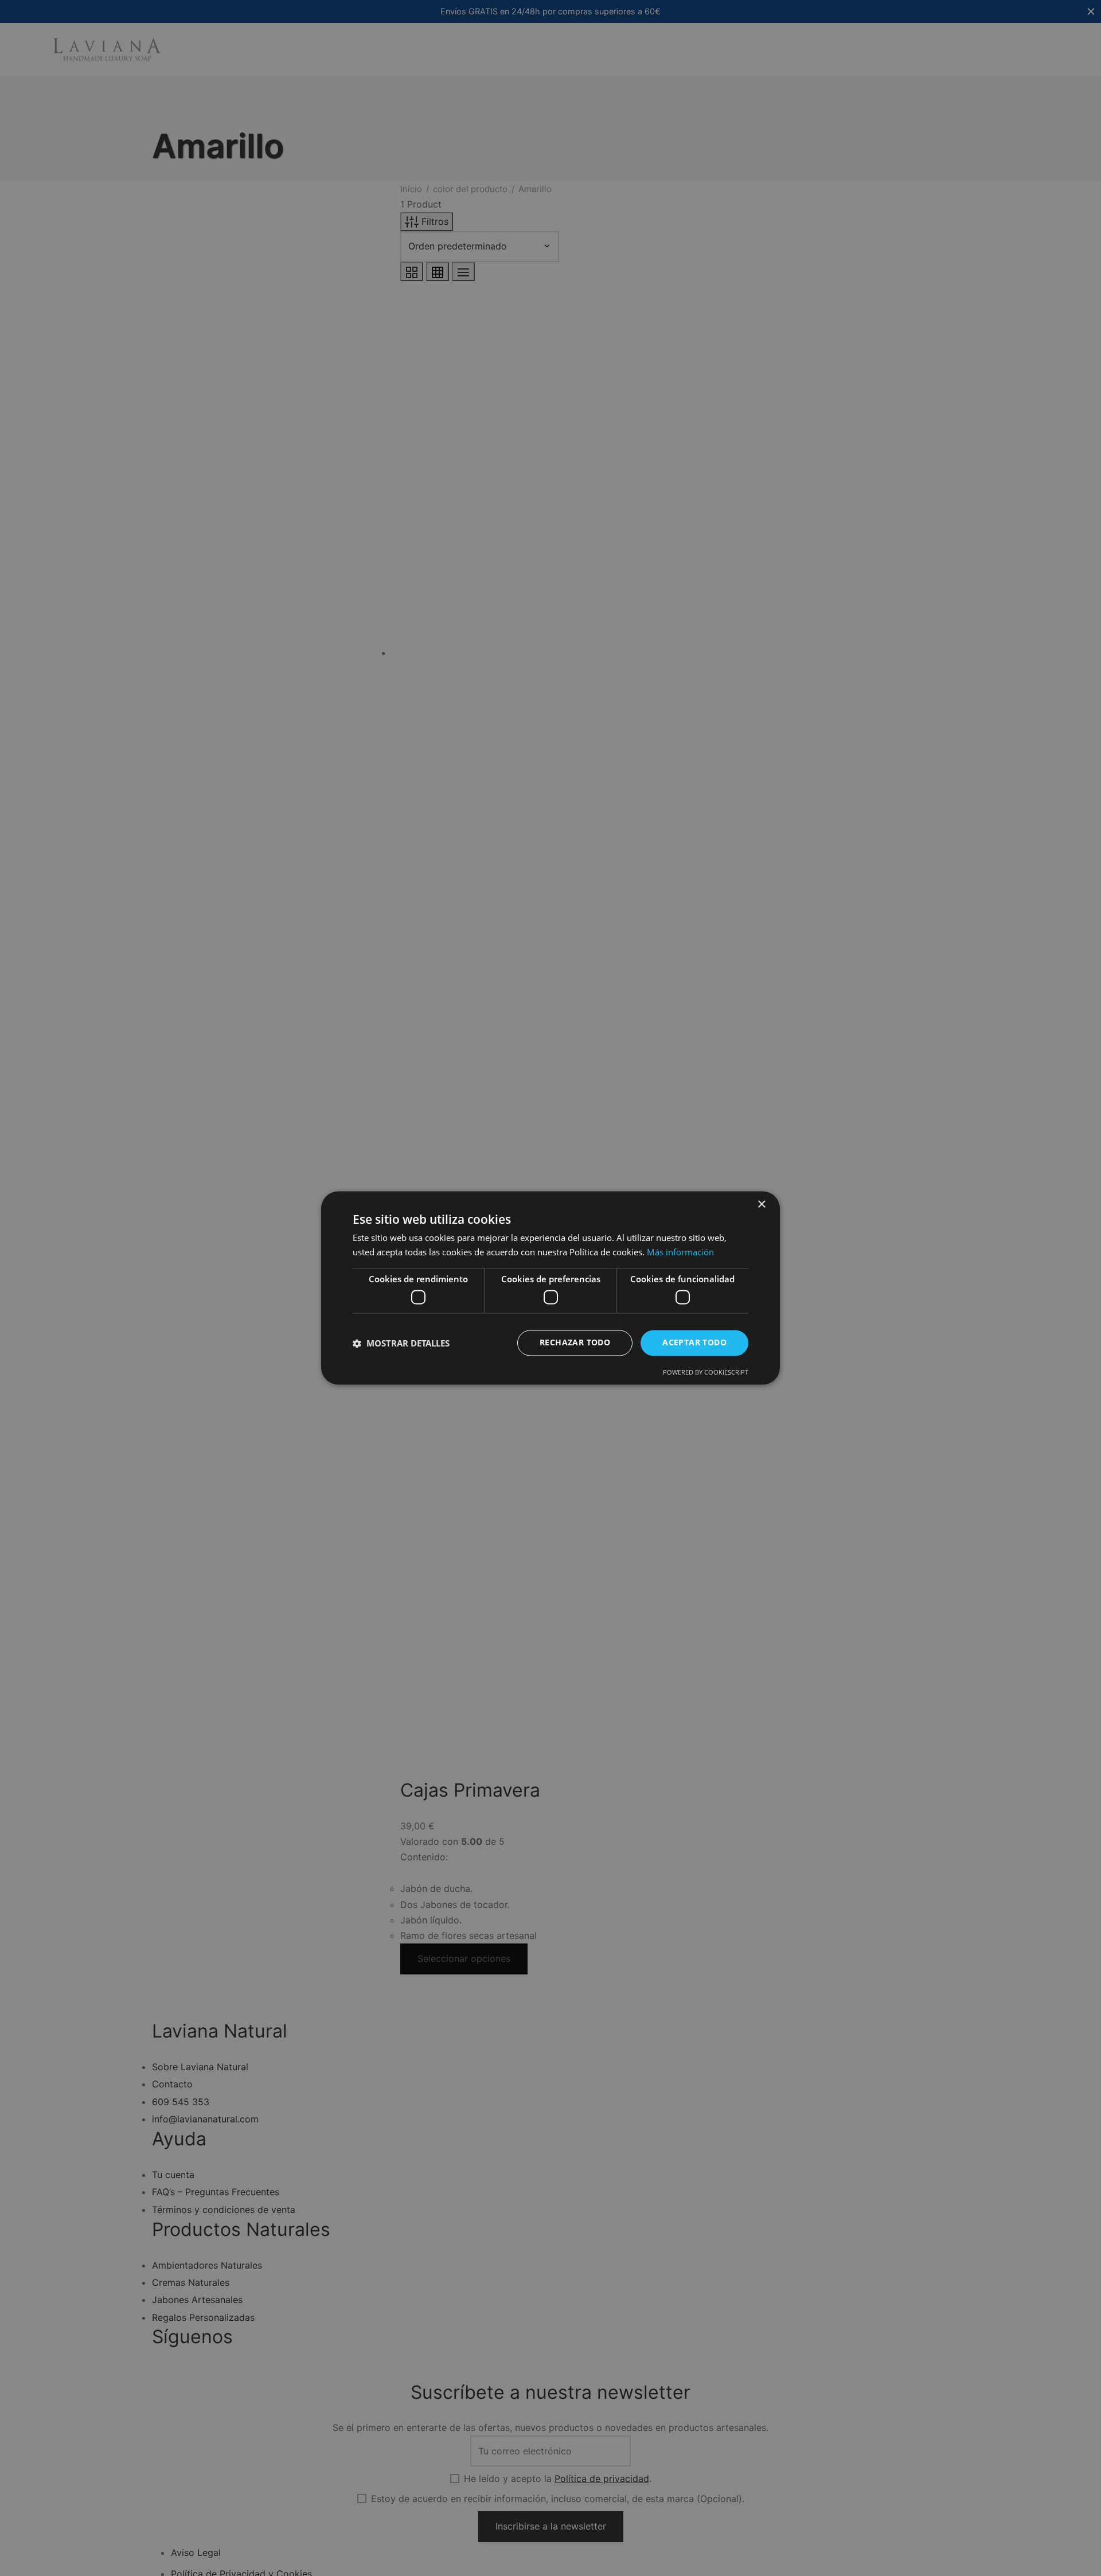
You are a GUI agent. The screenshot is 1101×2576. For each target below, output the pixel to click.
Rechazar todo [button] (575, 1343)
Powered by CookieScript (706, 1373)
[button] (401, 1343)
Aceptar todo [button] (694, 1343)
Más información (680, 1252)
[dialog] (550, 1288)
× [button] (761, 1205)
